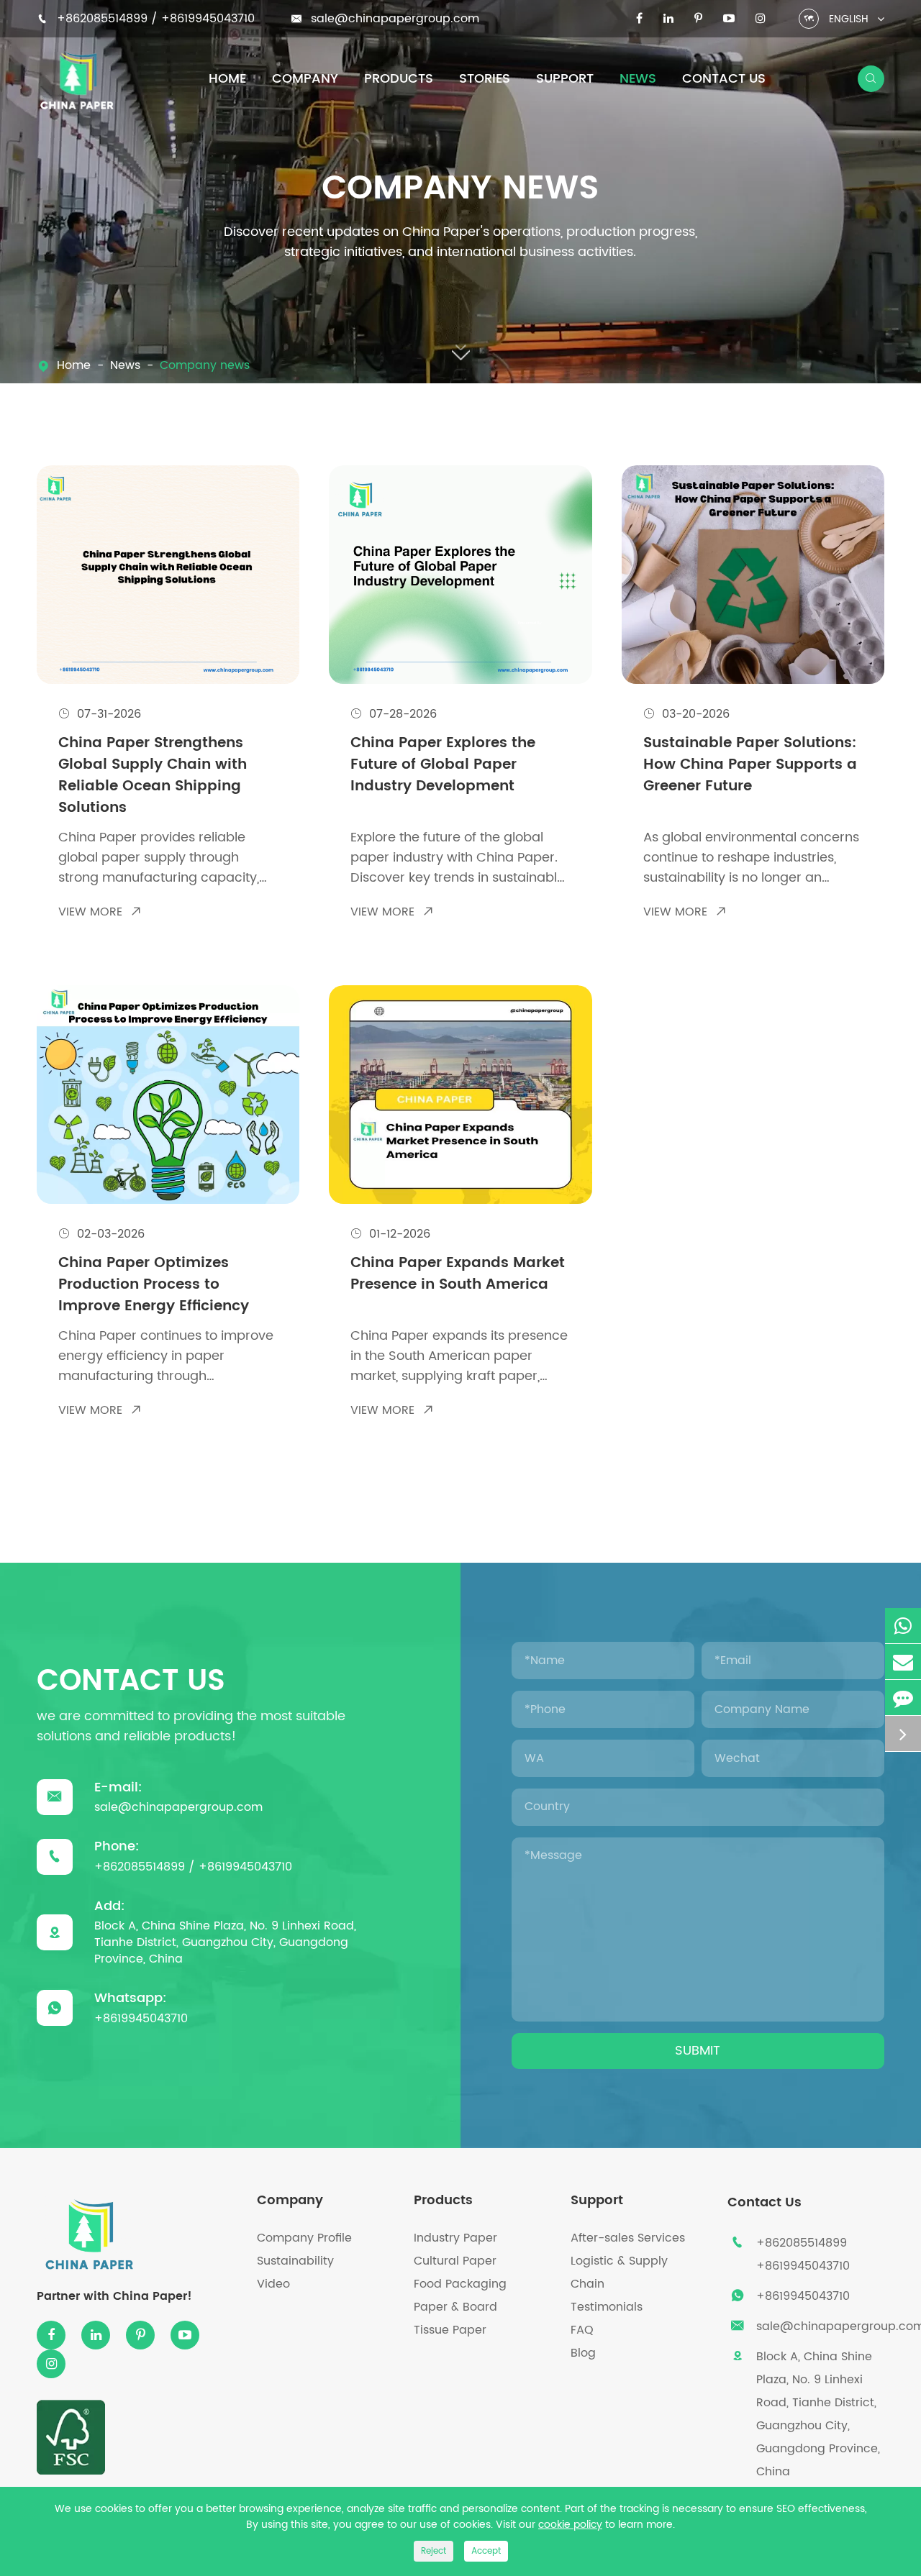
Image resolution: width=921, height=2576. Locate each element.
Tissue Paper (450, 2330)
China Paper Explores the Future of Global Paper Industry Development (443, 766)
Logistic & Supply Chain (619, 2273)
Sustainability (295, 2261)
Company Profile (304, 2238)
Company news (205, 366)
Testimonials (607, 2307)
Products (399, 79)
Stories (485, 79)
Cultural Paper (455, 2261)
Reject (434, 2551)
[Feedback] (903, 1698)
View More (100, 912)
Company (305, 79)
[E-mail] (903, 1662)
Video (273, 2284)
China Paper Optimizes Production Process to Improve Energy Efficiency (154, 1285)
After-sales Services (628, 2238)
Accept (486, 2551)
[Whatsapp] (903, 1626)
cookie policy (570, 2525)
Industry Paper (455, 2238)
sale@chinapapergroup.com (395, 19)
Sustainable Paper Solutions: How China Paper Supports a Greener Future (750, 766)
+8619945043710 (208, 19)
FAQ (582, 2330)
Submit (698, 2051)
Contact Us (724, 79)
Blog (583, 2353)
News (638, 79)
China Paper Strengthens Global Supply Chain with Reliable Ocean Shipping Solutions (153, 776)
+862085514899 (104, 19)
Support (565, 79)
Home (227, 79)
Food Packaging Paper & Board (460, 2296)
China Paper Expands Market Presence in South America (458, 1275)
